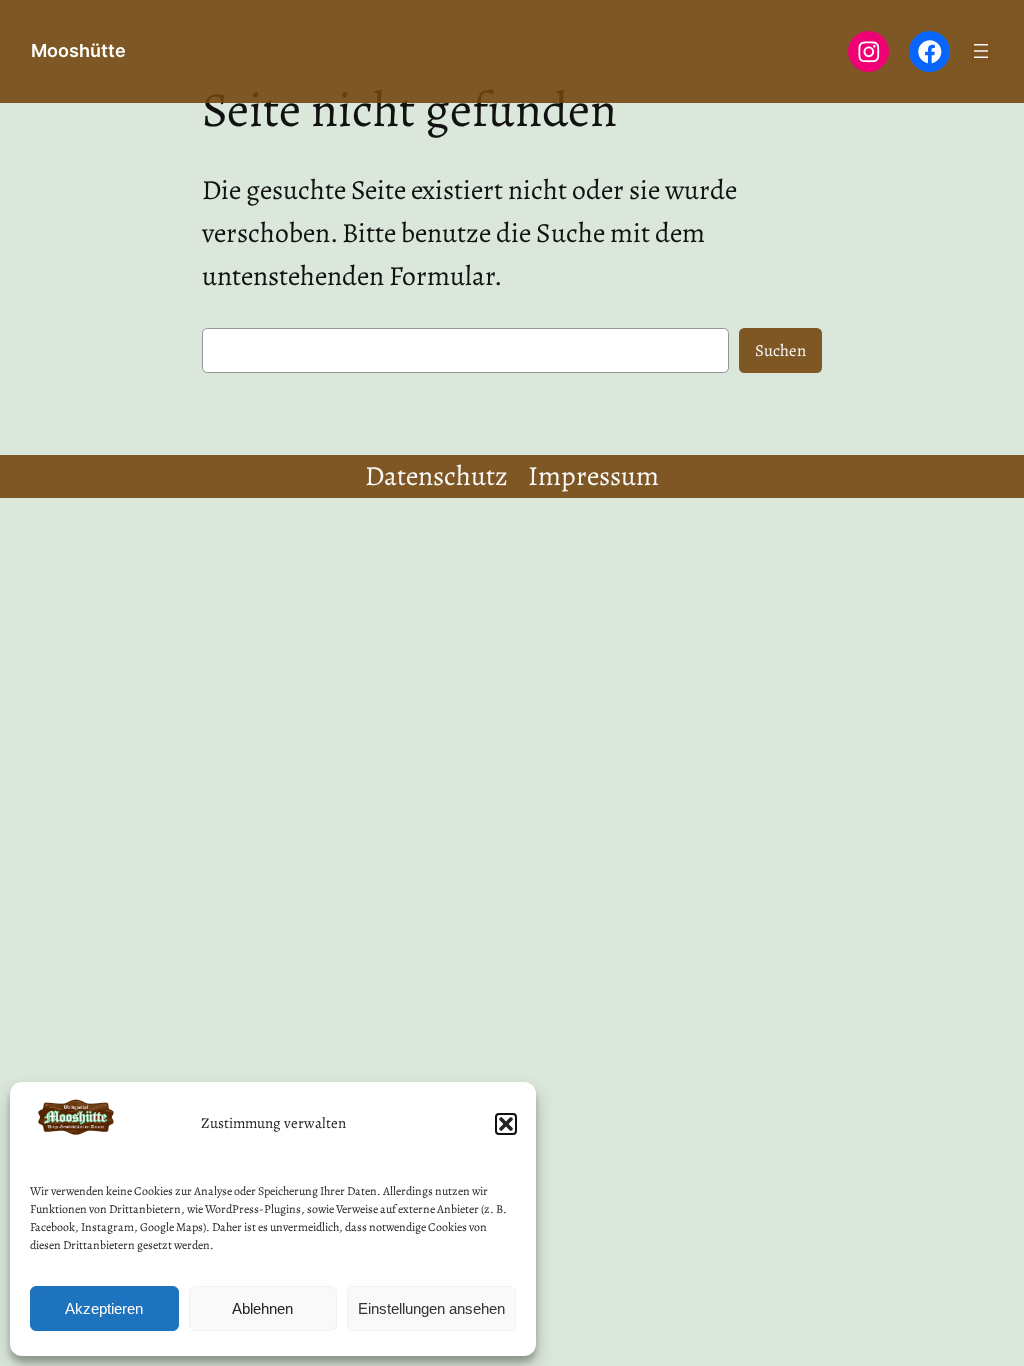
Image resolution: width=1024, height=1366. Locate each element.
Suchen (780, 350)
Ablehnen (262, 1308)
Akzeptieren (104, 1308)
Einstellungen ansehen (431, 1308)
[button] (506, 1124)
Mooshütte (78, 50)
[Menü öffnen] (981, 51)
